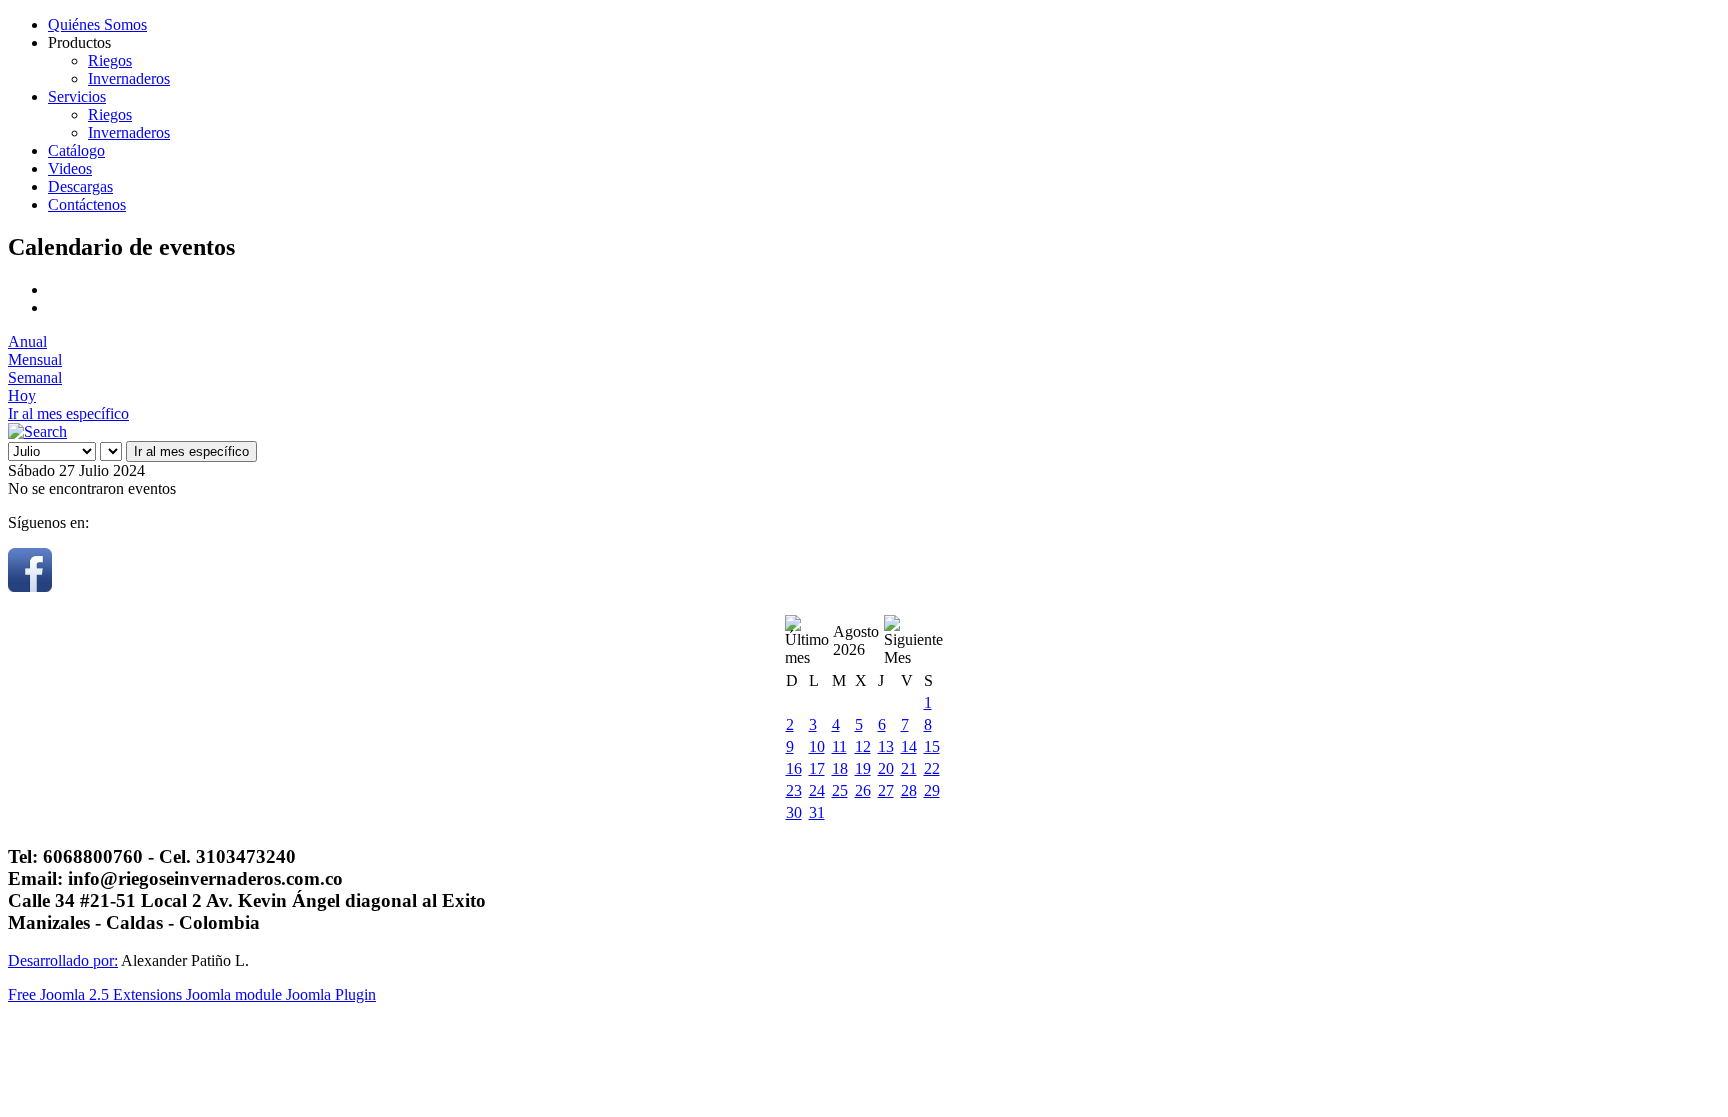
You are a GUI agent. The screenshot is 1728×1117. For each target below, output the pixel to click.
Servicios (77, 96)
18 (840, 768)
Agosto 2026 (856, 640)
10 (817, 746)
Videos (70, 168)
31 (817, 812)
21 (909, 768)
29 (932, 790)
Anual (27, 341)
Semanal (35, 377)
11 (839, 746)
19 (863, 768)
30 (794, 812)
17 (817, 768)
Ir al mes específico (68, 413)
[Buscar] (37, 431)
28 (909, 790)
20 (886, 768)
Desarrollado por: (63, 960)
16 (794, 768)
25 (840, 790)
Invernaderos (129, 78)
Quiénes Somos (97, 24)
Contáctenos (87, 204)
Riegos (110, 60)
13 (886, 746)
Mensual (35, 359)
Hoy (22, 395)
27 (886, 790)
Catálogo (76, 150)
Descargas (80, 186)
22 (932, 768)
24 (817, 790)
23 (794, 790)
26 (863, 790)
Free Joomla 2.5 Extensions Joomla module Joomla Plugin (192, 994)
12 (863, 746)
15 (932, 746)
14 (909, 746)
